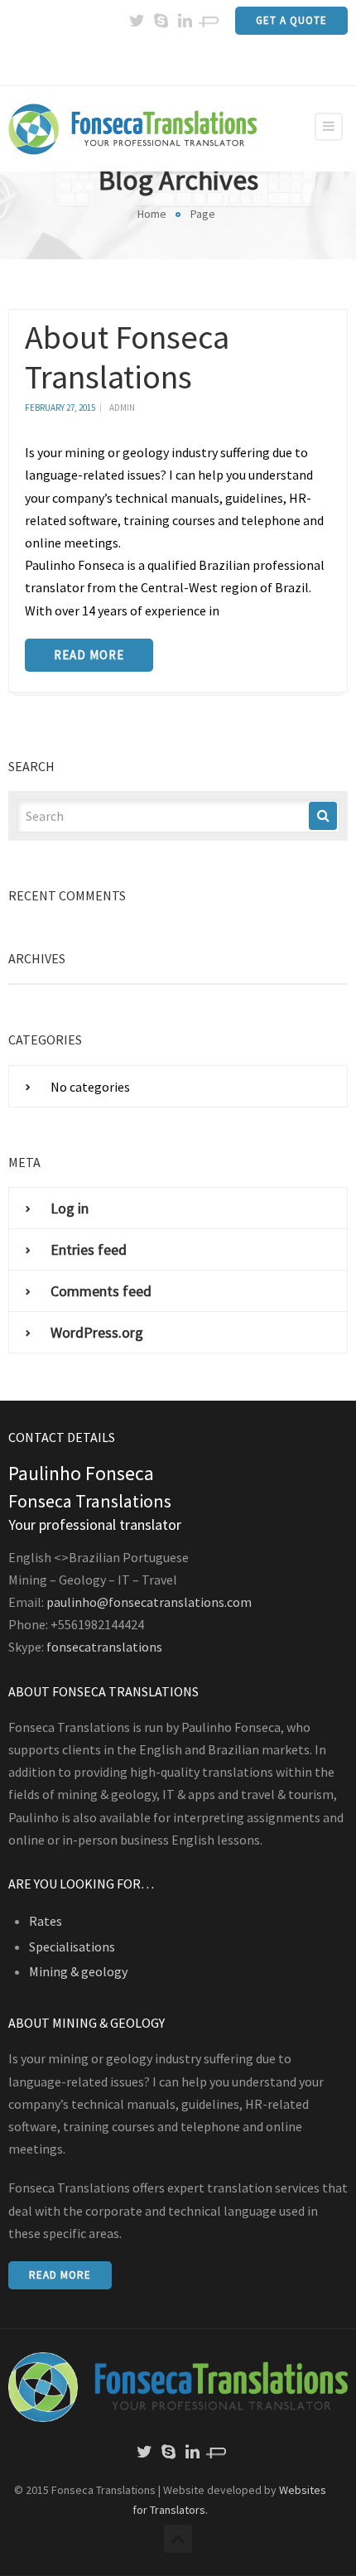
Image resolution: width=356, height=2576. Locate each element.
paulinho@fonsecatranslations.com (149, 1602)
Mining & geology (78, 1971)
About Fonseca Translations (127, 357)
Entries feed (89, 1249)
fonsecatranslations (104, 1647)
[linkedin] (185, 21)
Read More (89, 655)
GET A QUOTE (291, 20)
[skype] (161, 21)
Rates (46, 1921)
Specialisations (72, 1946)
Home (152, 214)
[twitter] (137, 21)
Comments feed (101, 1291)
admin (122, 408)
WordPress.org (97, 1332)
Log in (70, 1208)
